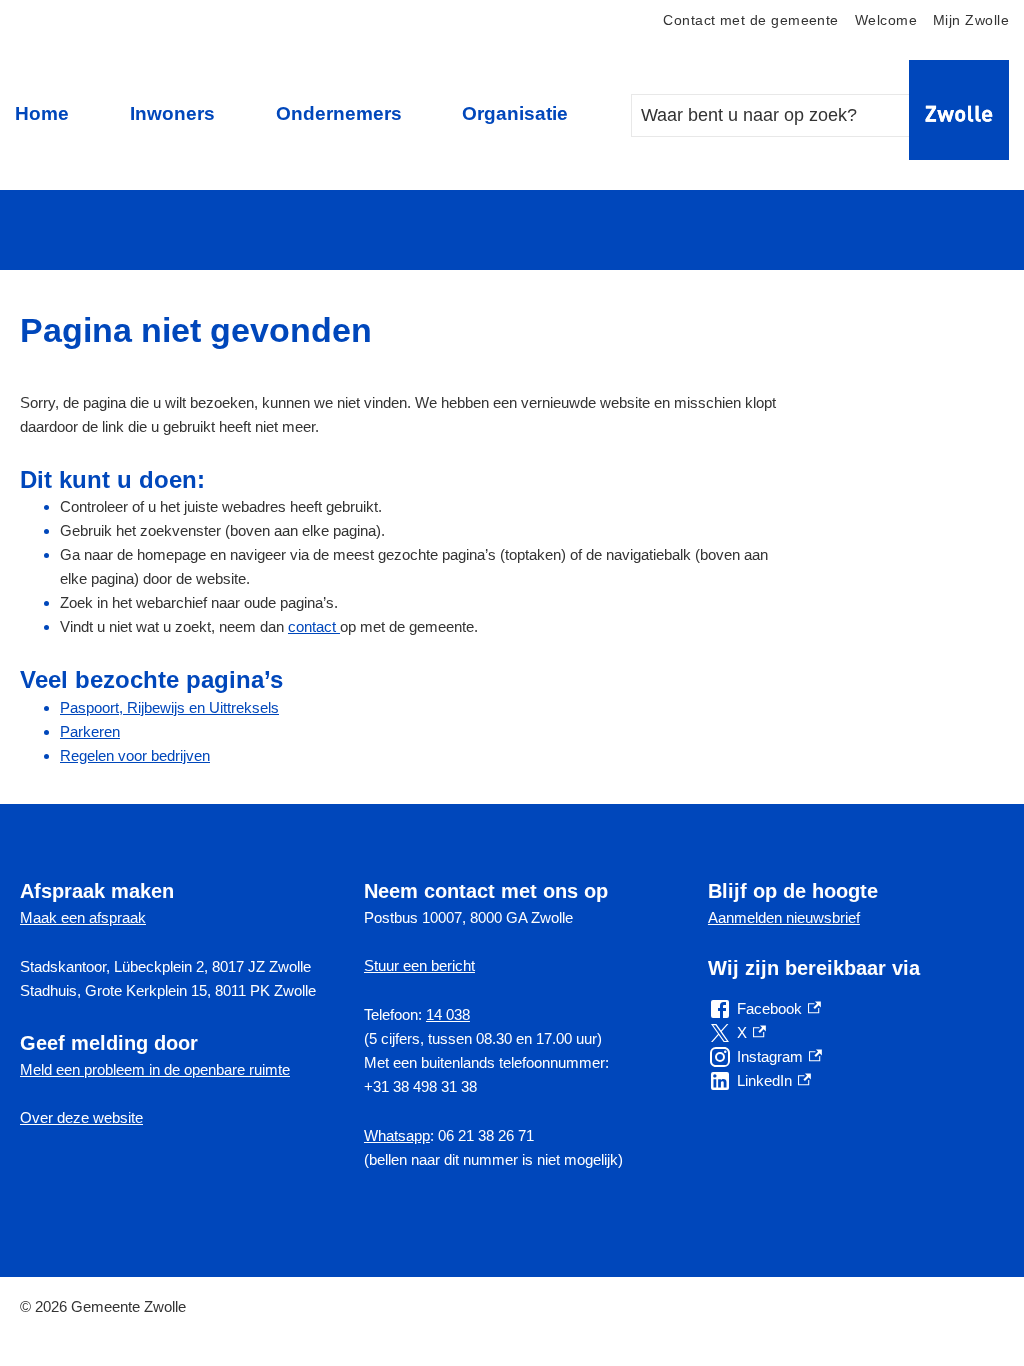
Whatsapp (397, 1135)
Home (42, 113)
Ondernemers (339, 113)
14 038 (448, 1014)
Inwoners (172, 113)
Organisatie (515, 113)
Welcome (886, 20)
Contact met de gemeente (750, 20)
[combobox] (791, 115)
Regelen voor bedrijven (135, 755)
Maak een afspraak (83, 917)
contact (314, 626)
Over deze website (81, 1117)
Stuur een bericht (419, 965)
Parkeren (90, 731)
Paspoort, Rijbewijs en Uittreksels (169, 707)
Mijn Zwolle (971, 20)
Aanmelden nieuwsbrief (784, 917)
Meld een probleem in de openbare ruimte (155, 1069)
